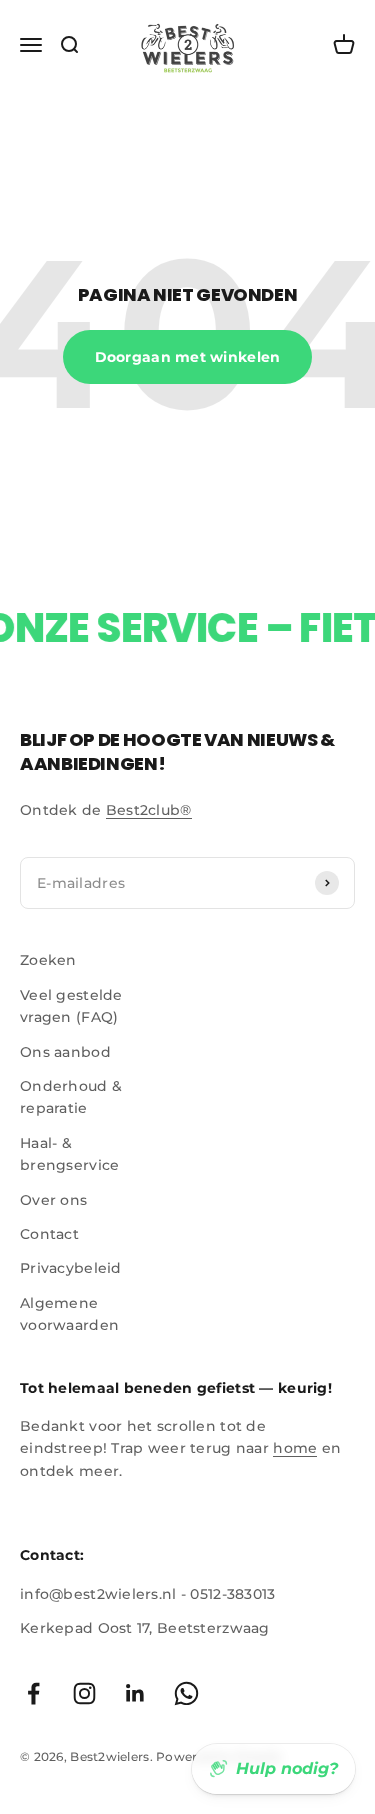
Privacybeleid (71, 1268)
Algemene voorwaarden (69, 1314)
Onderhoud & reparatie (71, 1097)
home (295, 1448)
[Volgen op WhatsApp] (186, 1693)
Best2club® (149, 810)
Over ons (53, 1200)
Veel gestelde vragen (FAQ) (71, 1006)
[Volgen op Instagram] (84, 1693)
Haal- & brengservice (69, 1154)
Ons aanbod (65, 1052)
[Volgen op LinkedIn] (135, 1693)
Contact (49, 1234)
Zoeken (48, 960)
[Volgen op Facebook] (33, 1693)
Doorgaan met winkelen (188, 357)
